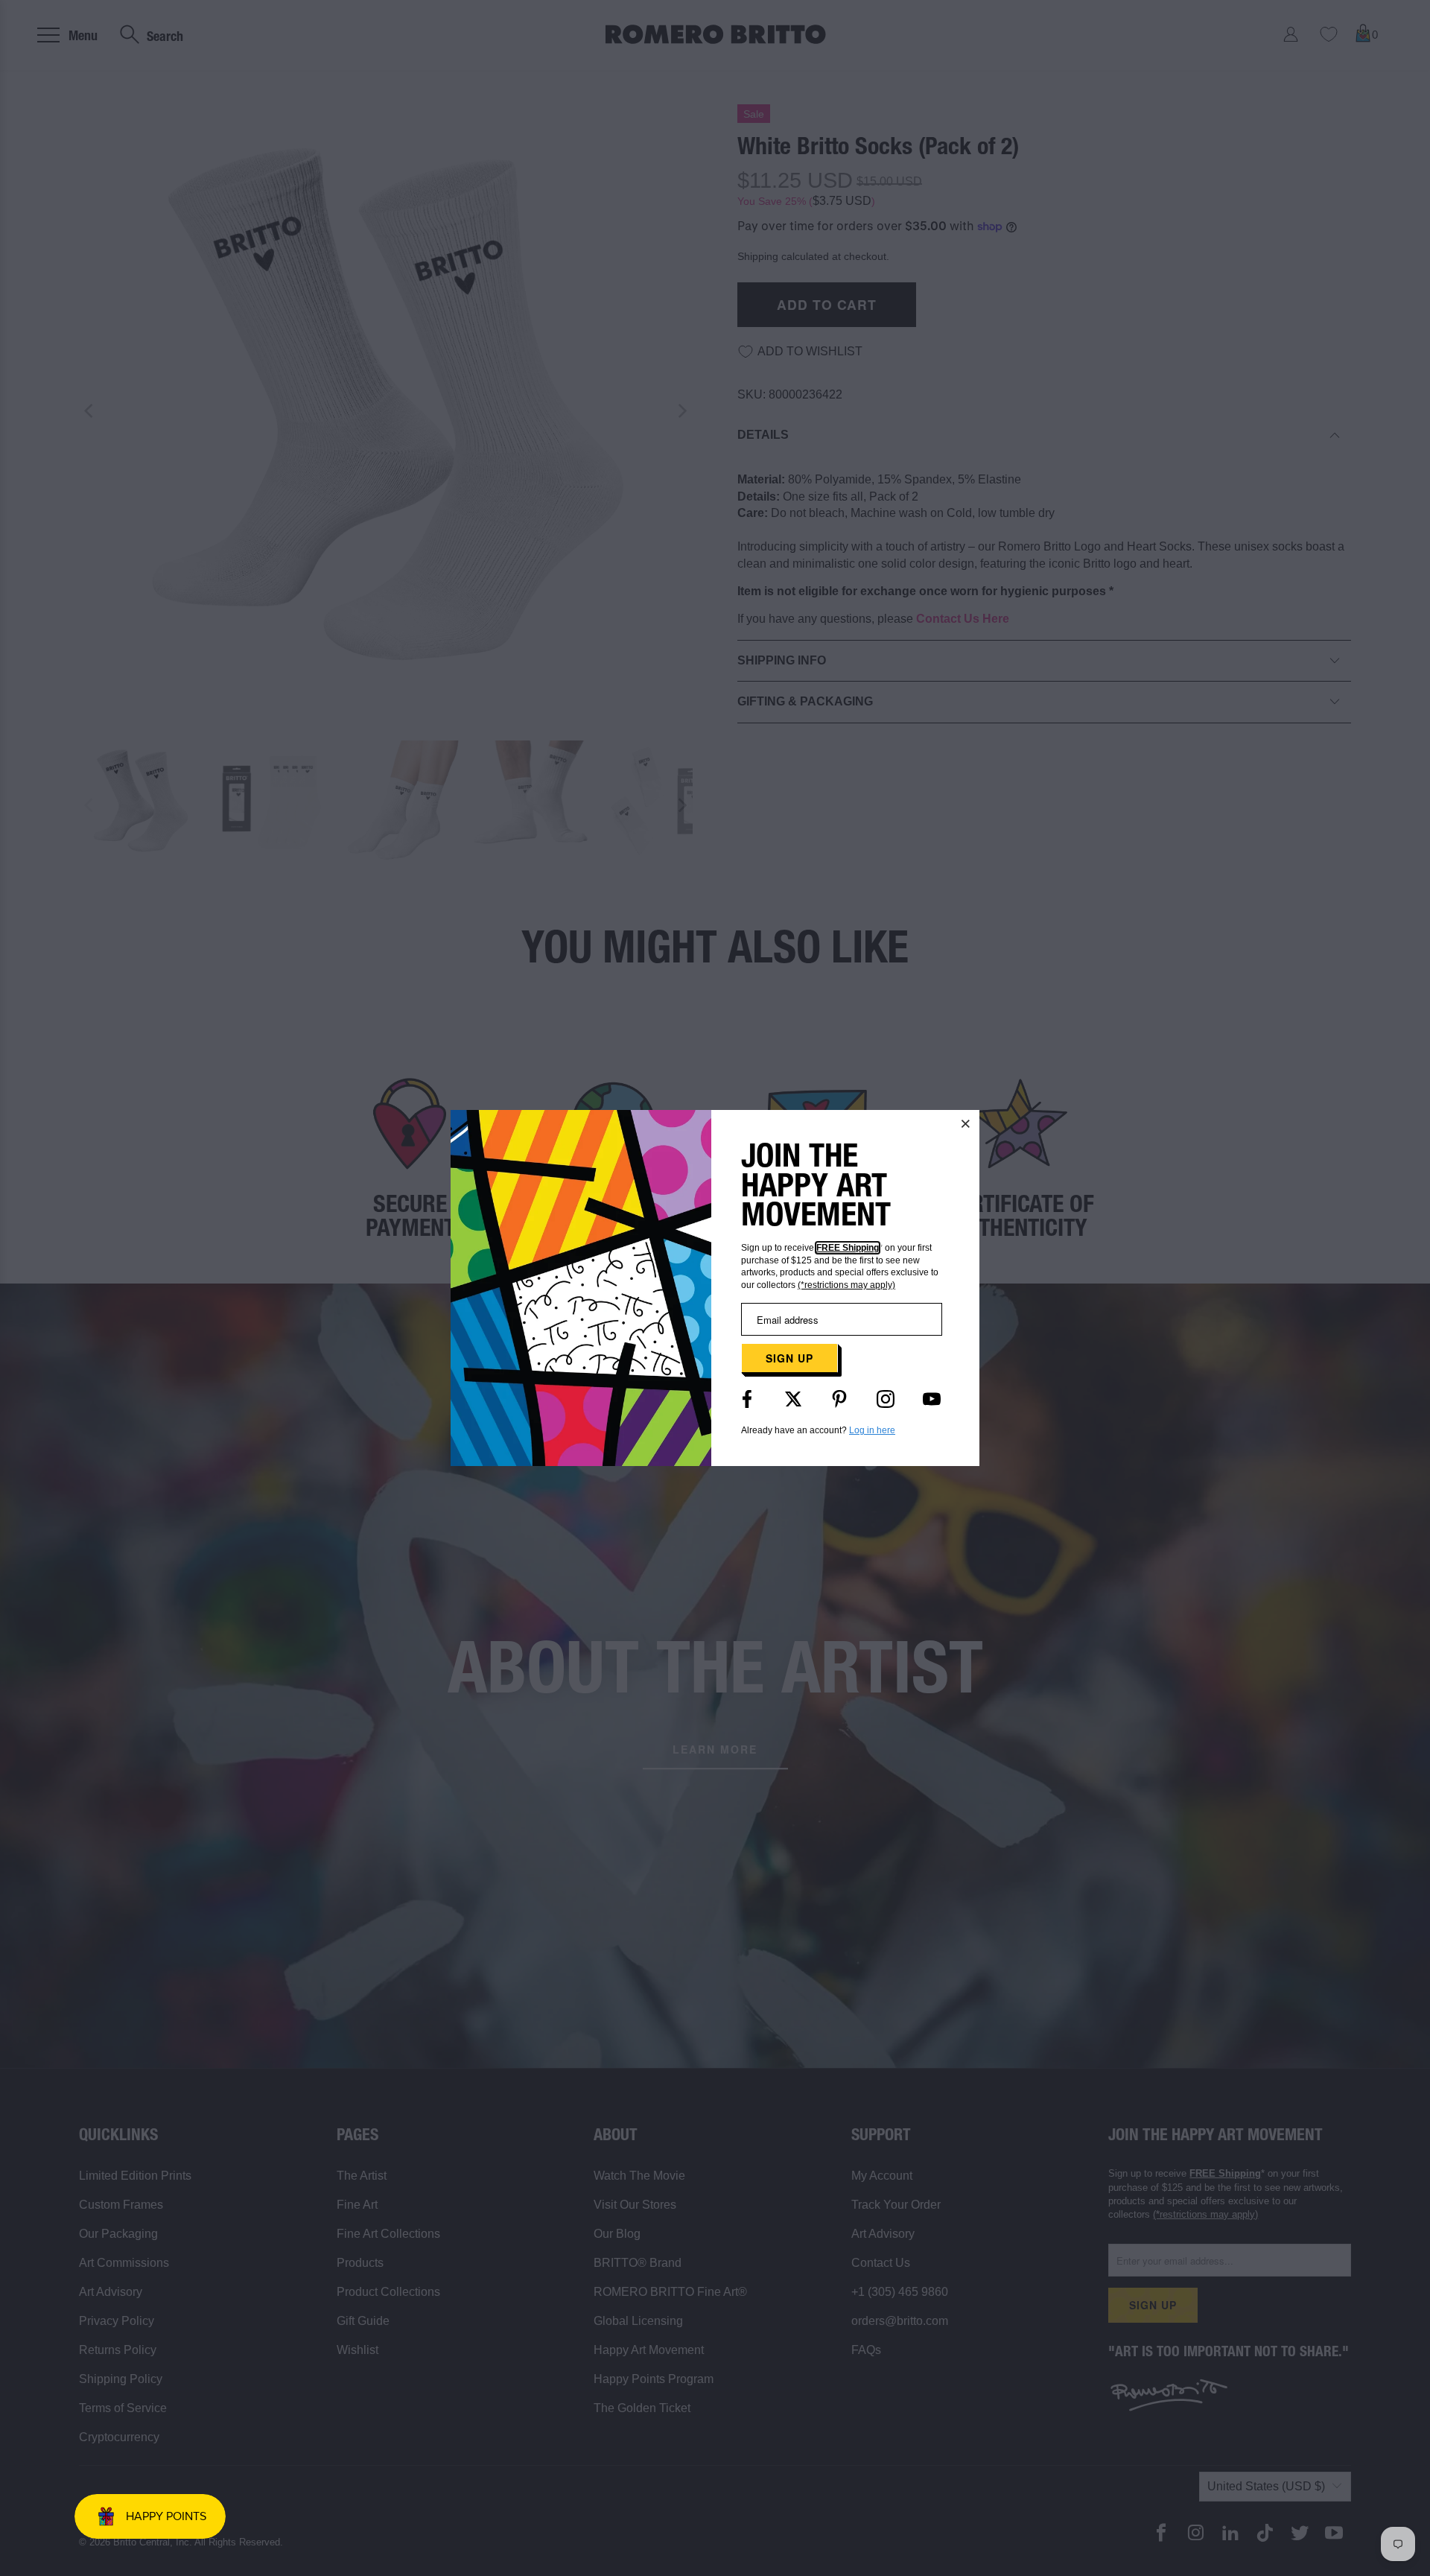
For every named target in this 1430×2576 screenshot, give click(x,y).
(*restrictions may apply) (846, 1285)
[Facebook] (747, 1399)
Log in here (872, 1430)
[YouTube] (932, 1399)
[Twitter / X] (793, 1399)
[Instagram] (886, 1399)
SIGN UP (789, 1358)
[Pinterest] (839, 1399)
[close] (966, 1123)
